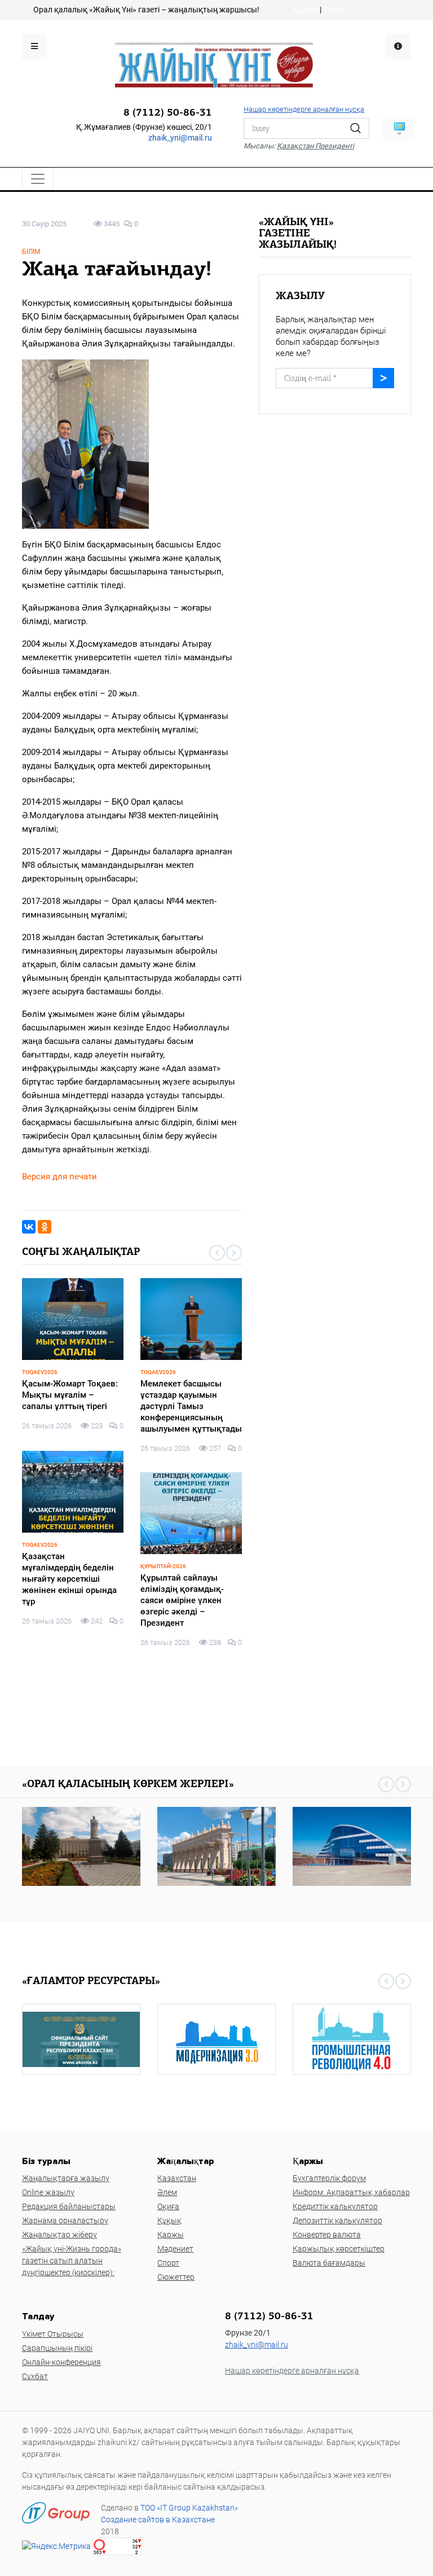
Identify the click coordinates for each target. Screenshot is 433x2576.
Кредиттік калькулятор (335, 2206)
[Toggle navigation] (38, 179)
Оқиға (168, 2206)
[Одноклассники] (45, 1227)
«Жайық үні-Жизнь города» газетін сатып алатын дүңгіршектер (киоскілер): (72, 2261)
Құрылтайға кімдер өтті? (72, 1556)
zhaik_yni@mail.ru (180, 138)
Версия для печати (59, 1177)
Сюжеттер (176, 2277)
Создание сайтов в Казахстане (158, 2520)
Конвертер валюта (327, 2235)
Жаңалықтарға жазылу (66, 2178)
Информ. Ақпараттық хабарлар (351, 2192)
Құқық (169, 2220)
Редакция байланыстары (69, 2206)
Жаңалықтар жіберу (59, 2235)
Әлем (167, 2192)
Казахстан (177, 2178)
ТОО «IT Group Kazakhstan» (189, 2508)
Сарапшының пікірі (57, 2348)
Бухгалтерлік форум (329, 2178)
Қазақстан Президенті (315, 146)
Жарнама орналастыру (65, 2220)
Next (234, 1253)
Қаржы (171, 2235)
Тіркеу (335, 10)
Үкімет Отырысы (53, 2334)
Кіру (310, 10)
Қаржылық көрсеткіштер (339, 2249)
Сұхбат (35, 2376)
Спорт (168, 2263)
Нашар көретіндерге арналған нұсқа (304, 109)
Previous (217, 1253)
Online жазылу (48, 2192)
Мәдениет (175, 2249)
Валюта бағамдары (329, 2263)
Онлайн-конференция (61, 2362)
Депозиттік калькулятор (337, 2220)
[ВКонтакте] (29, 1227)
